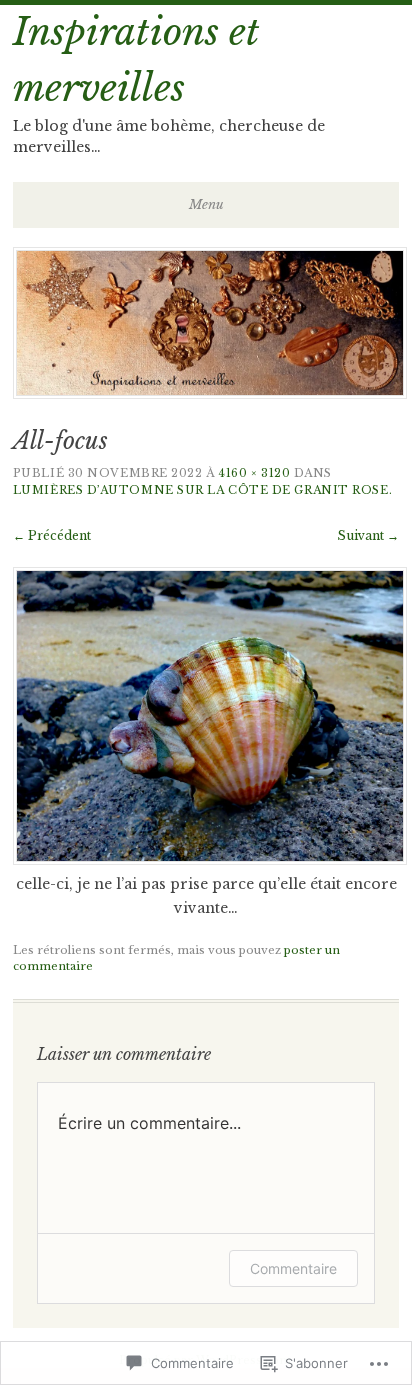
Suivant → (368, 535)
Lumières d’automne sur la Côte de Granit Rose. (202, 490)
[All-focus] (210, 860)
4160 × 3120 (254, 473)
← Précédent (52, 535)
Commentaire (293, 1268)
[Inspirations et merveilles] (210, 393)
